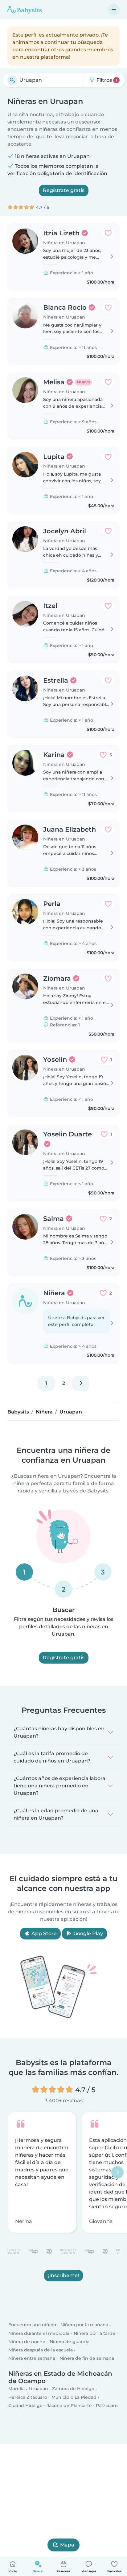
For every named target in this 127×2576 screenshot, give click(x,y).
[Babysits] (25, 10)
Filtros (106, 80)
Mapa (67, 2545)
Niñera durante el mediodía (39, 2333)
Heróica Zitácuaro (28, 2397)
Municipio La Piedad (74, 2397)
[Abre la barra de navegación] (114, 10)
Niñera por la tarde (94, 2333)
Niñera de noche (27, 2342)
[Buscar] (12, 80)
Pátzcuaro (107, 2405)
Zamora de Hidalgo (73, 2389)
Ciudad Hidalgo (25, 2405)
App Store (43, 1933)
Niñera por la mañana (84, 2325)
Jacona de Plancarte (69, 2405)
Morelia (16, 2389)
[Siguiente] (81, 1383)
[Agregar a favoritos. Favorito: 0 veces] (108, 233)
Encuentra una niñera (32, 2325)
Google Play (88, 1933)
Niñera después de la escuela (41, 2350)
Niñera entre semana (32, 2358)
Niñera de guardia (70, 2342)
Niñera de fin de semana (87, 2358)
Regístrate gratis (64, 190)
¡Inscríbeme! (63, 2275)
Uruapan (39, 2389)
